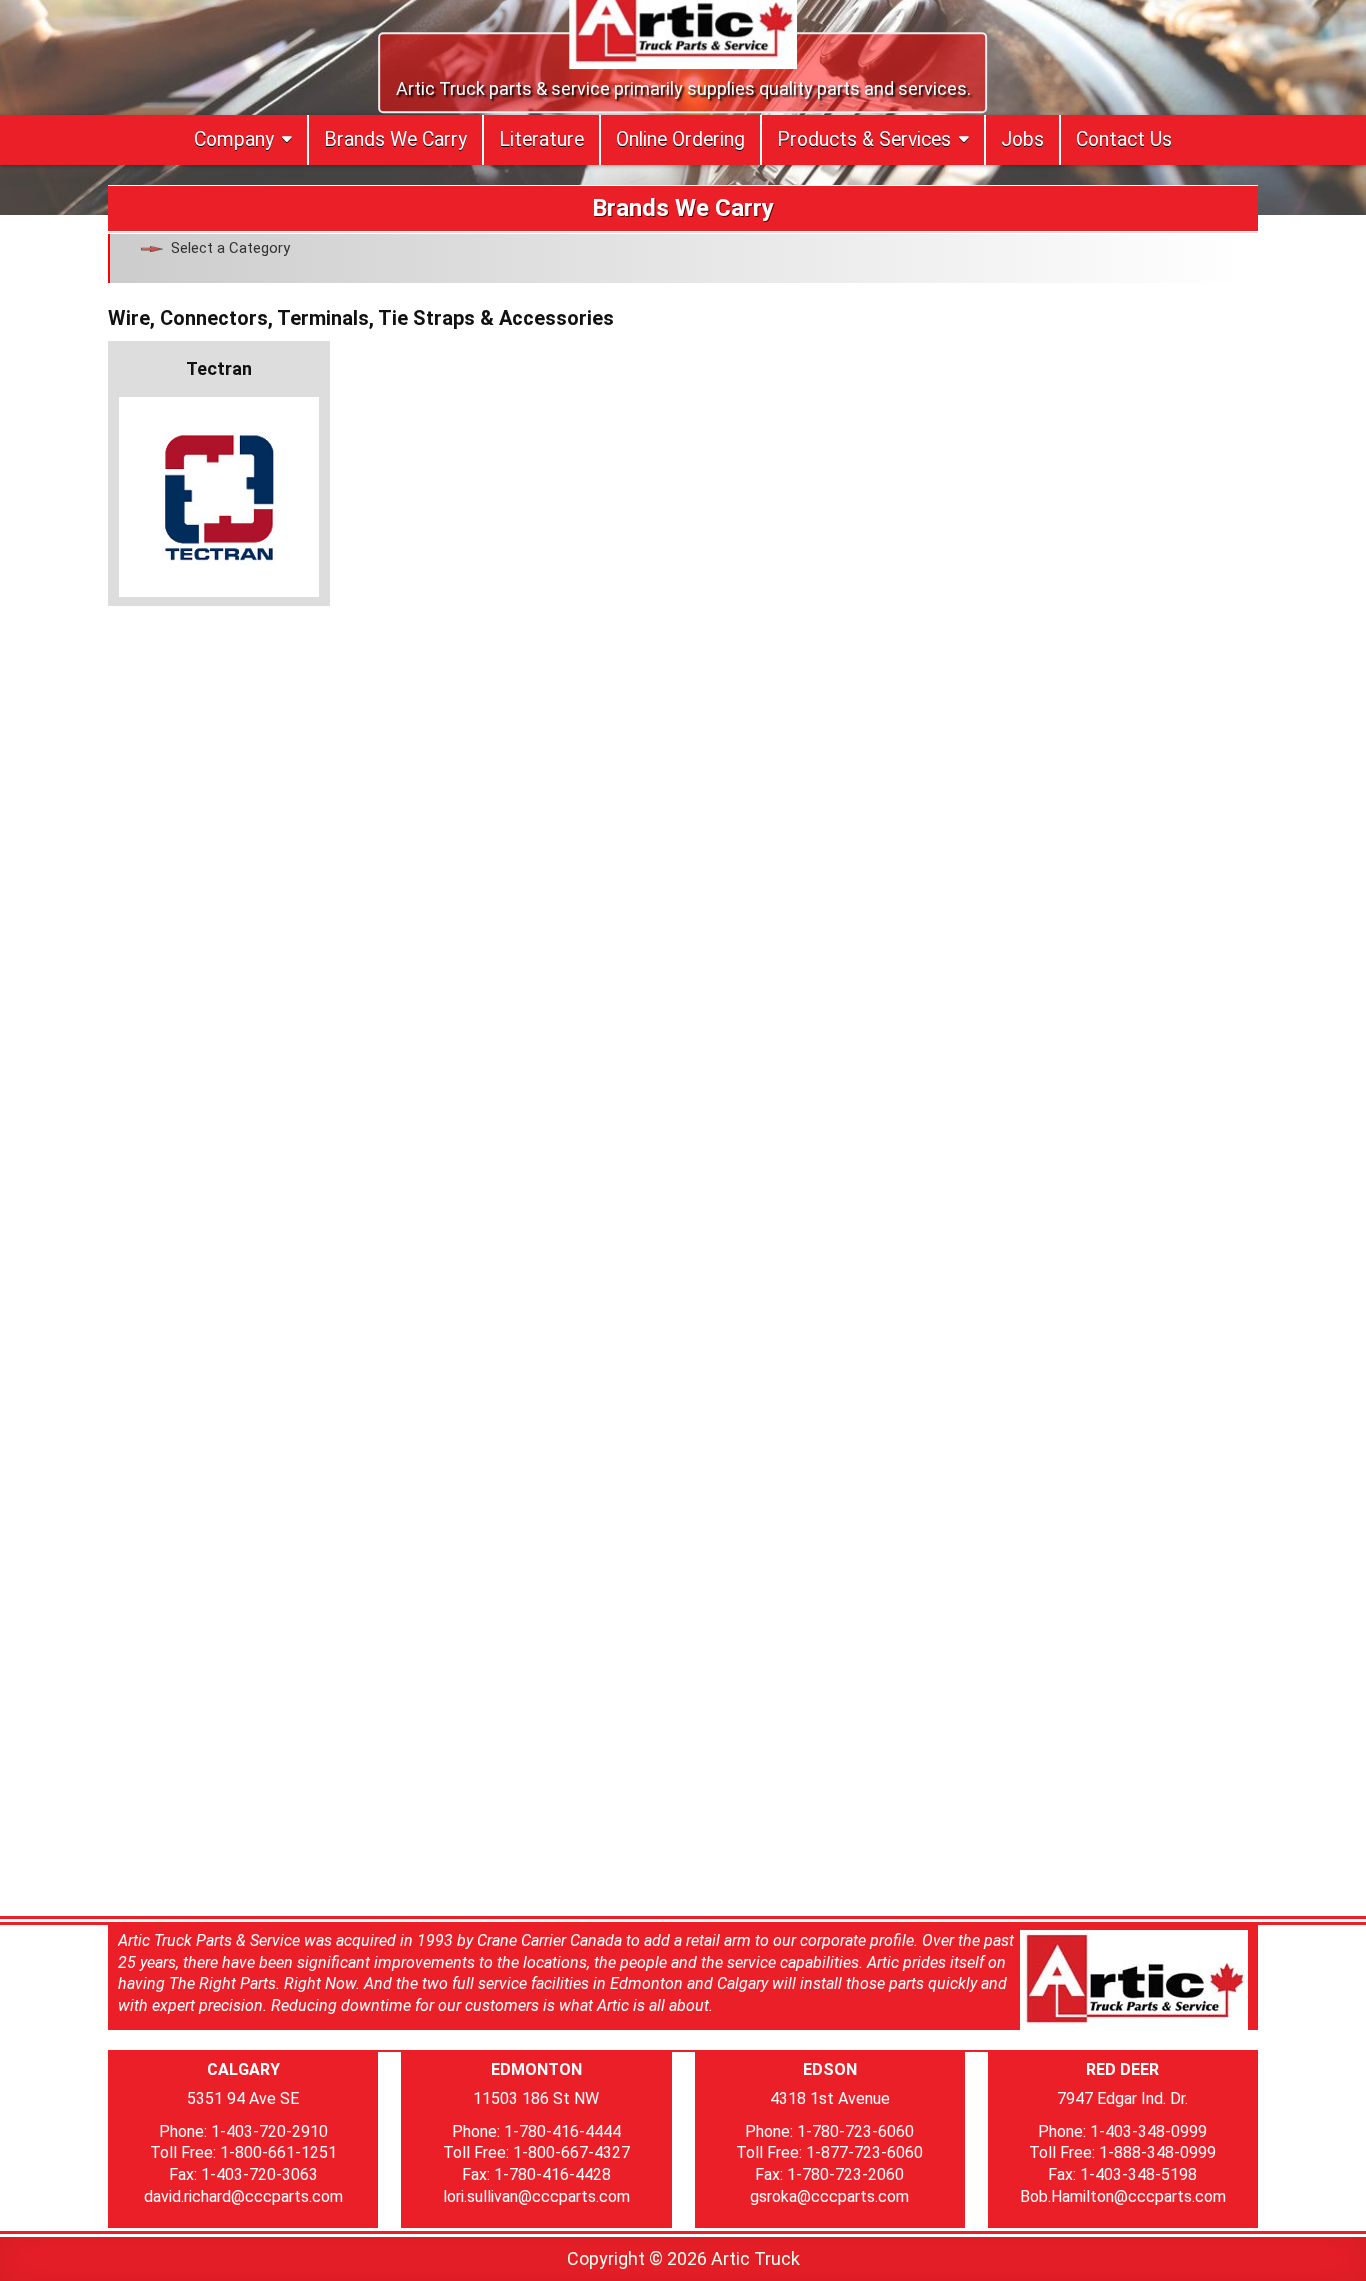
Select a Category (230, 248)
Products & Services (864, 139)
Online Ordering (680, 139)
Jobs (1022, 139)
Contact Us (1124, 139)
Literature (541, 139)
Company (234, 139)
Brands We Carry (395, 139)
